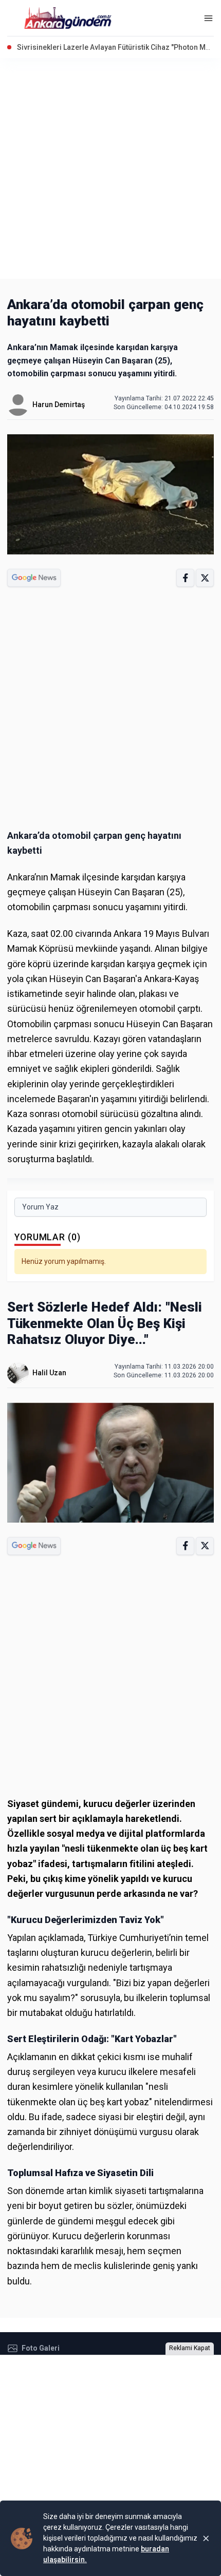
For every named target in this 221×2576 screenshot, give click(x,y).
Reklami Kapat (190, 2348)
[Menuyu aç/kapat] (208, 18)
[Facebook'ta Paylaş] (185, 578)
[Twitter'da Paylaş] (205, 578)
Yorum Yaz (40, 1207)
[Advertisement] (110, 168)
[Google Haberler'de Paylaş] (34, 578)
